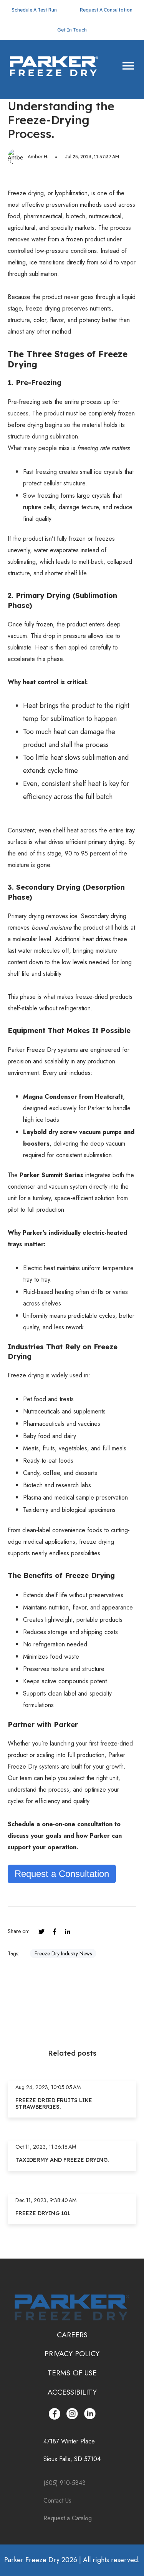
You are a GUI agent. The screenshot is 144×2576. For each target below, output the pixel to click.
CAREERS (72, 2335)
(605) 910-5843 (65, 2483)
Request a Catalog (68, 2518)
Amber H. (38, 157)
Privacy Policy (72, 2353)
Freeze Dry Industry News (63, 1953)
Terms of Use (72, 2373)
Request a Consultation (62, 1874)
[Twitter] (41, 1932)
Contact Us (58, 2500)
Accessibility (72, 2392)
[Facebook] (55, 1932)
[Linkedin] (68, 1932)
